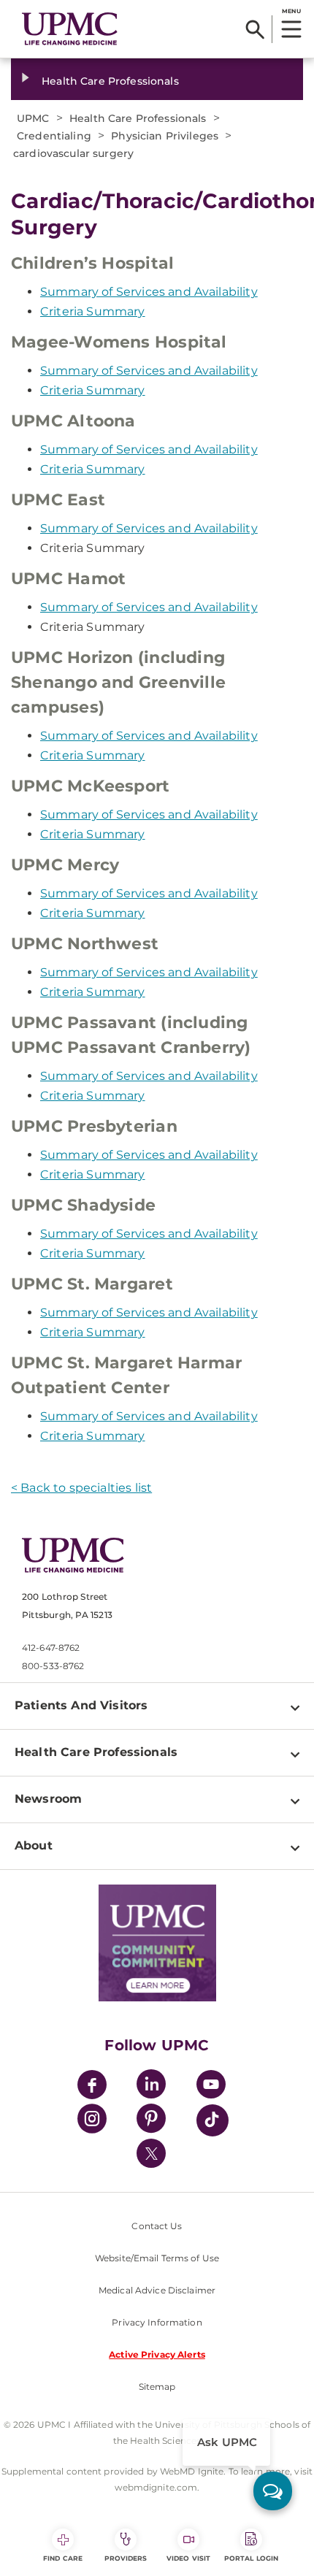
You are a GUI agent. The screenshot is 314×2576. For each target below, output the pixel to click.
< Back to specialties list (81, 1488)
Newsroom (48, 1799)
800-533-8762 (53, 1666)
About (34, 1845)
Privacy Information (157, 2322)
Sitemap (157, 2387)
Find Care (63, 2558)
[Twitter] (151, 2153)
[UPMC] (70, 29)
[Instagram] (92, 2121)
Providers (126, 2558)
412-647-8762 (51, 1648)
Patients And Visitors (81, 1705)
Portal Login (251, 2558)
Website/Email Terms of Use (157, 2258)
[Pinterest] (151, 2121)
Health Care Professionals (110, 81)
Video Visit (188, 2558)
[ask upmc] (273, 2491)
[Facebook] (92, 2086)
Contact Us (157, 2226)
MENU (291, 11)
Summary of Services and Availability (149, 292)
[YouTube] (211, 2086)
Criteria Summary (93, 311)
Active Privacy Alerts (157, 2354)
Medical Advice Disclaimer (157, 2290)
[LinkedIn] (151, 2086)
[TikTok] (212, 2120)
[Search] (255, 29)
